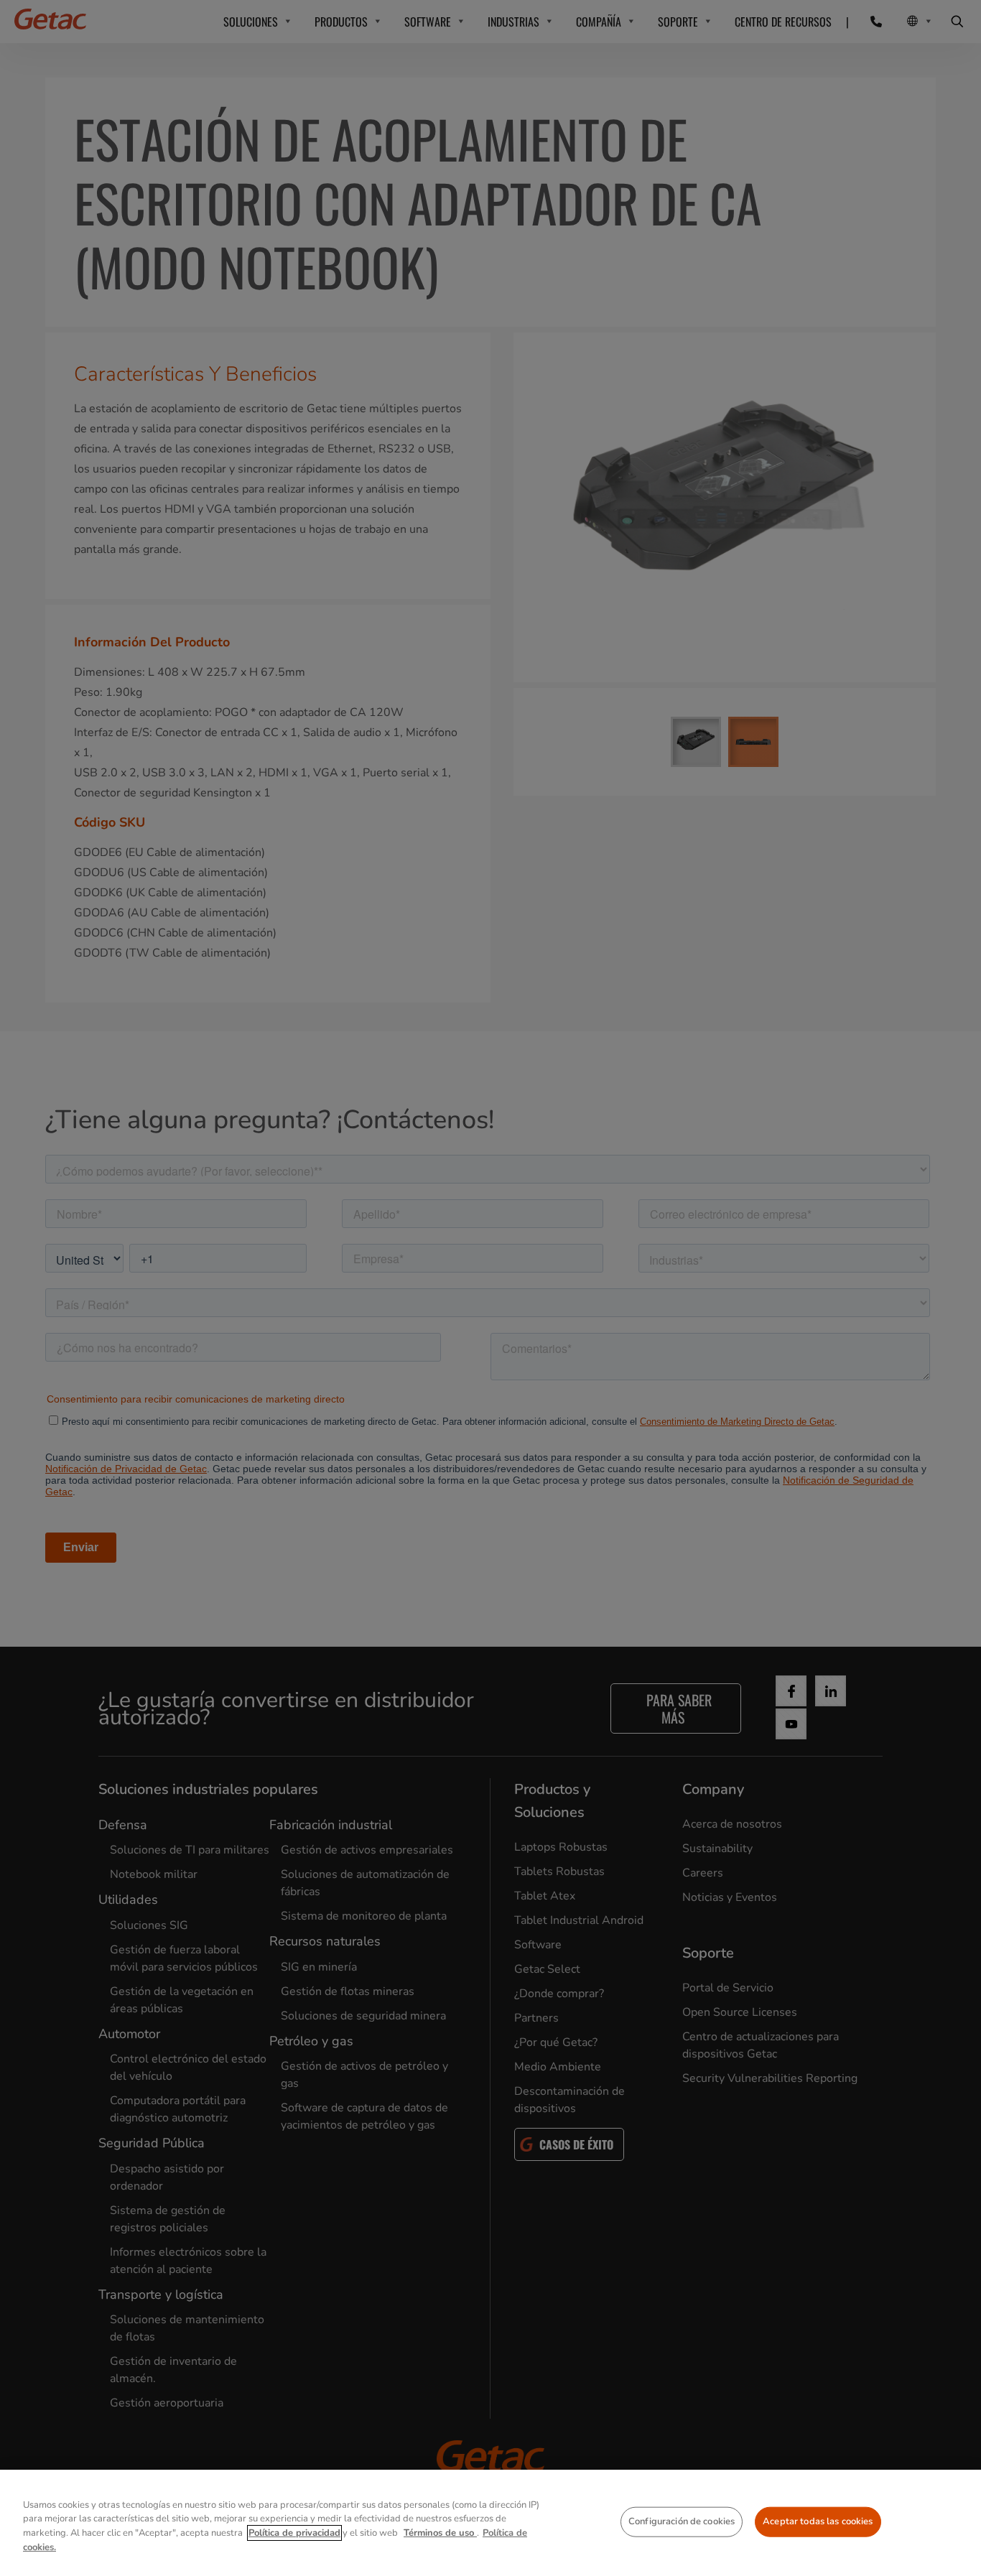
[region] (490, 2523)
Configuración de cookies (682, 2521)
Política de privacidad (294, 2533)
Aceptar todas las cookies (818, 2521)
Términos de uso (440, 2533)
